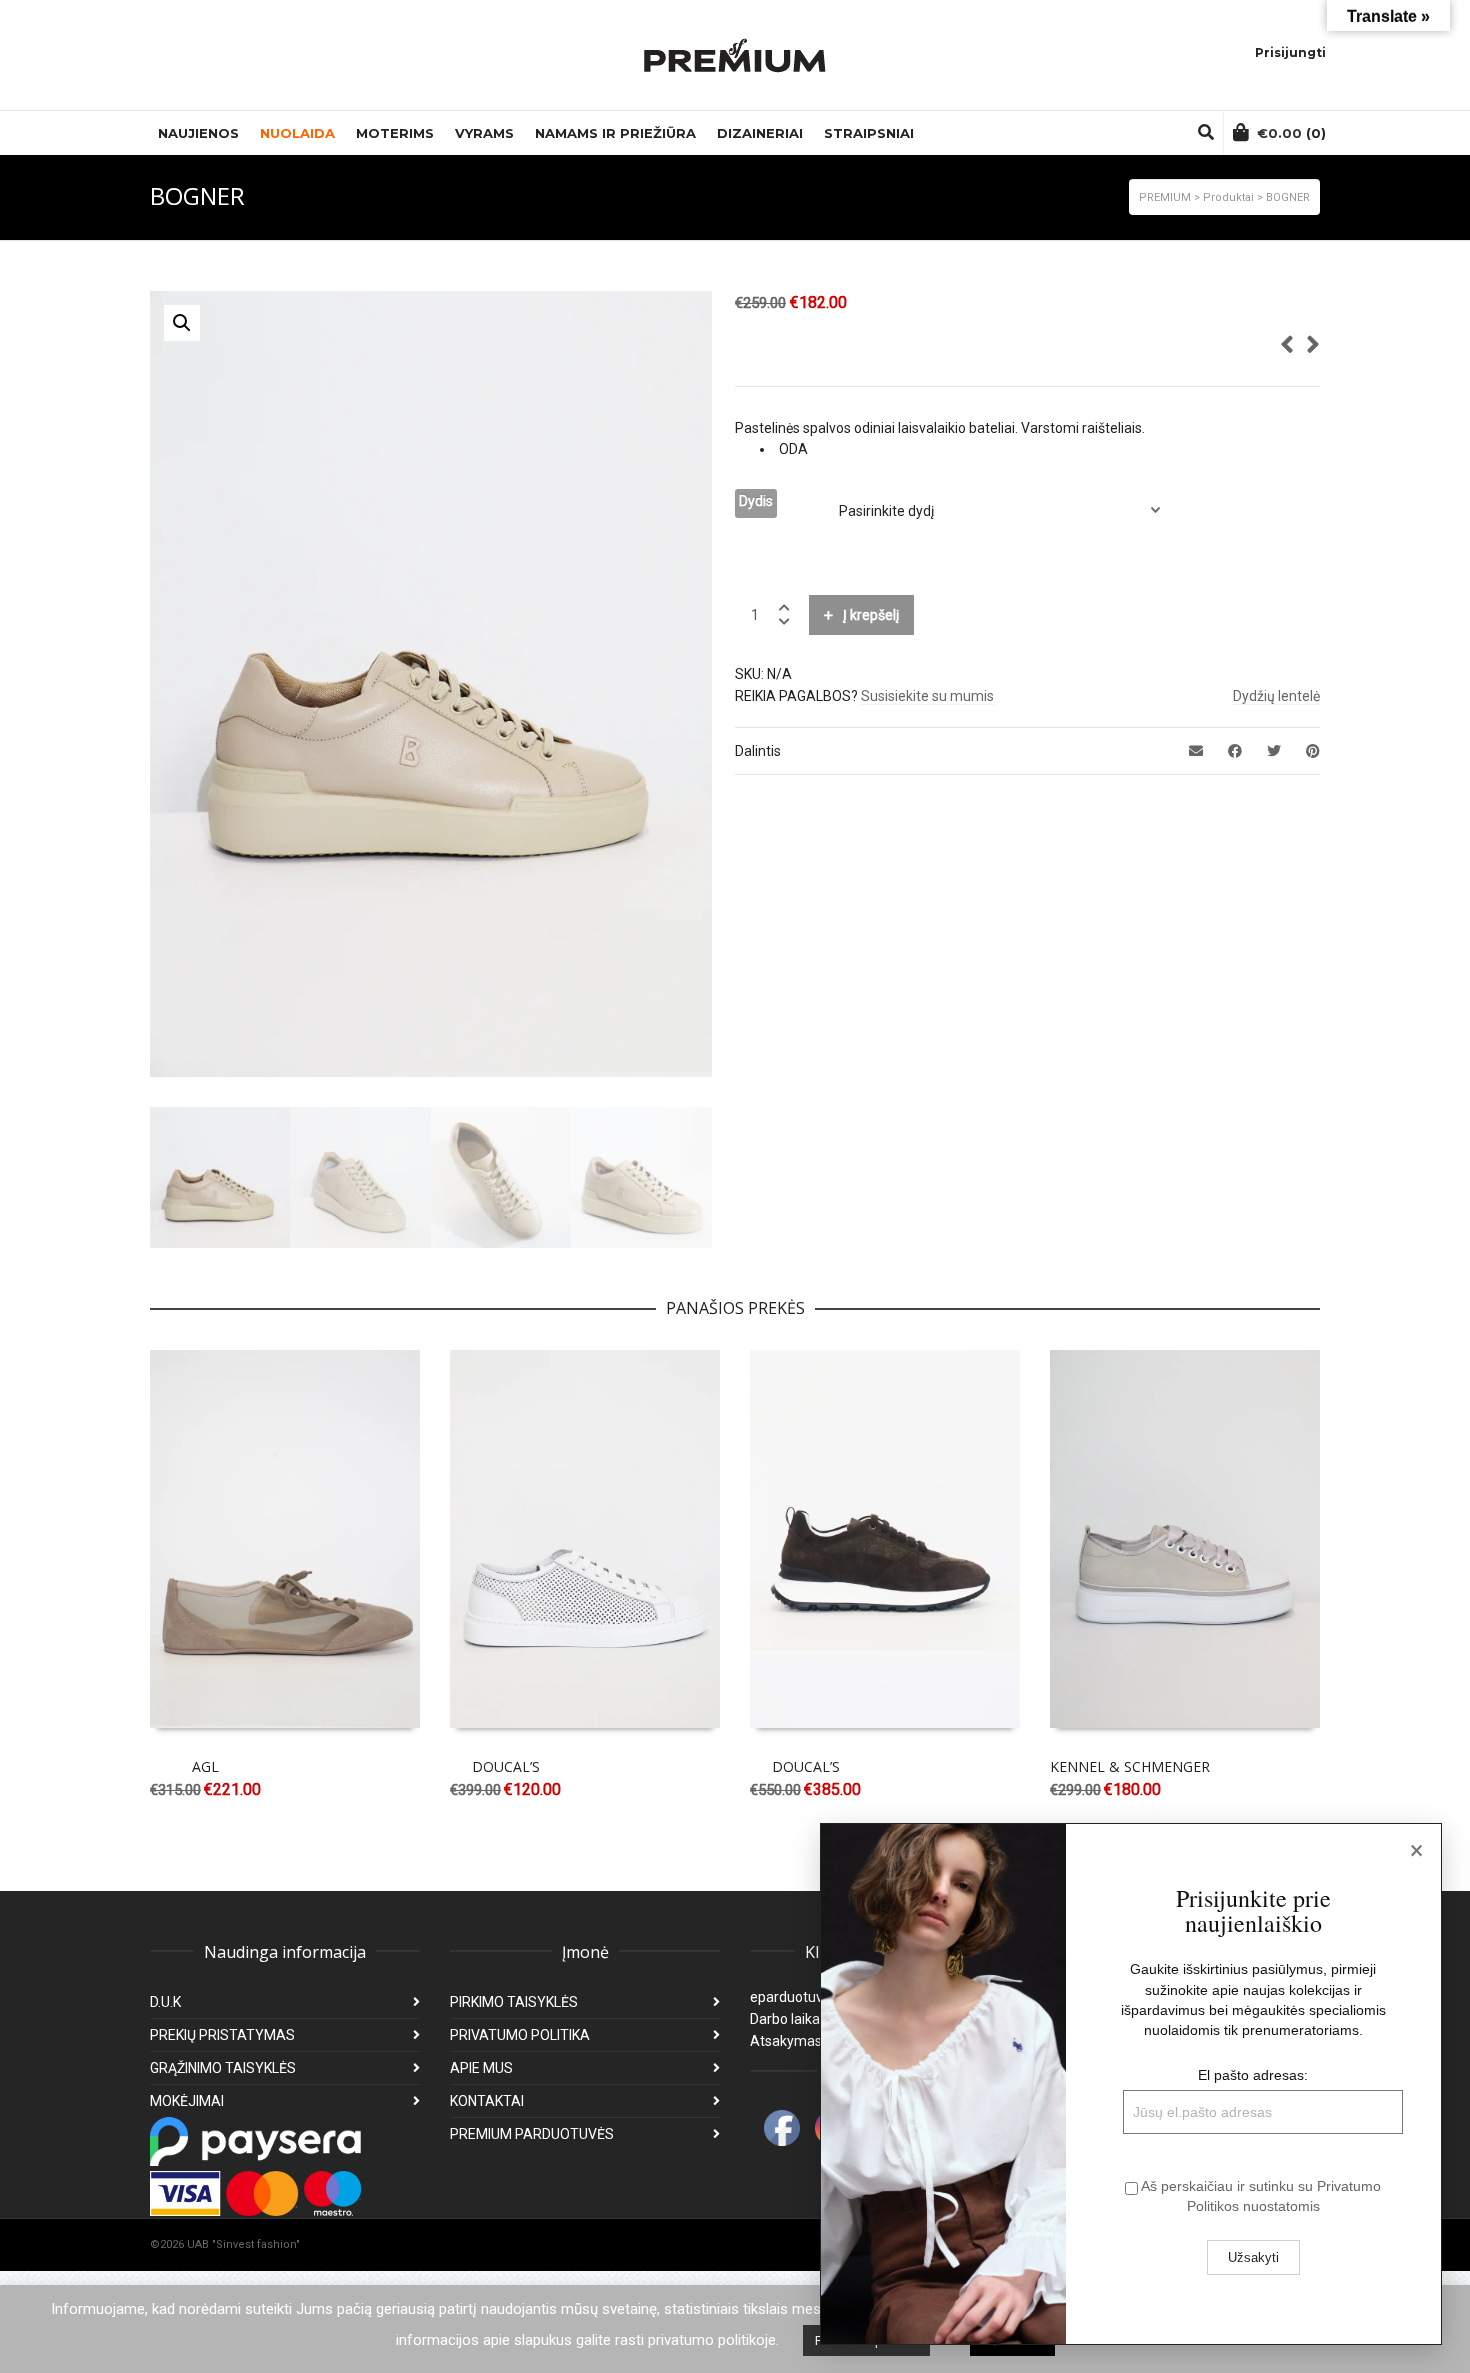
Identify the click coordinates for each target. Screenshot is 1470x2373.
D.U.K (165, 2002)
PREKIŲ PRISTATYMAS (222, 2035)
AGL (205, 1766)
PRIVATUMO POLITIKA (520, 2035)
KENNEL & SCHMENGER (1130, 1766)
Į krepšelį (871, 615)
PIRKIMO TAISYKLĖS (514, 2002)
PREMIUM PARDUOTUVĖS (532, 2134)
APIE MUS (481, 2068)
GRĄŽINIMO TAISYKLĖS (223, 2068)
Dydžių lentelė (1276, 696)
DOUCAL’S (506, 1766)
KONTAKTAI (487, 2101)
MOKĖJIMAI (187, 2101)
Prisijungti (1290, 52)
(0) (1291, 133)
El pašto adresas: (1253, 2075)
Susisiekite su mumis (927, 696)
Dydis (756, 501)
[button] (182, 323)
